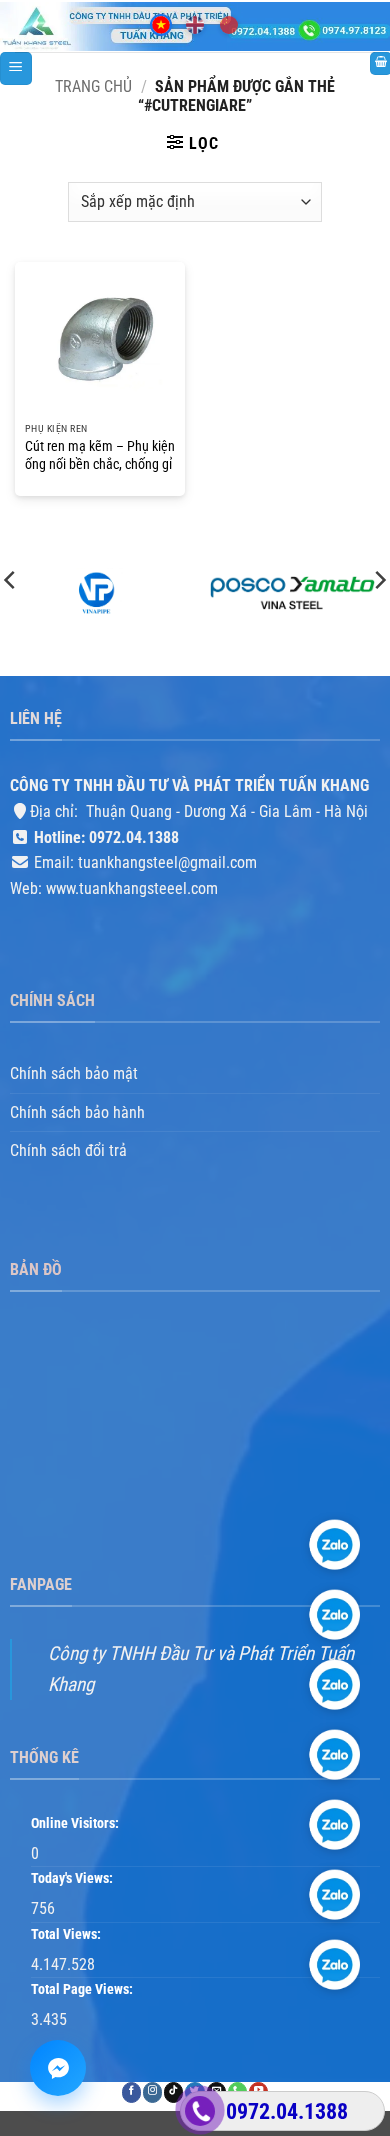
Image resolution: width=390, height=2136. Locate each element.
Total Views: (67, 1934)
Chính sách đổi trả (68, 1151)
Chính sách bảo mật (74, 1074)
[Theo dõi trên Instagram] (152, 2093)
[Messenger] (58, 2068)
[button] (16, 68)
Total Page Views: (83, 1990)
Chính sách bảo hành (77, 1112)
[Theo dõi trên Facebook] (131, 2093)
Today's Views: (73, 1879)
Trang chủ (93, 86)
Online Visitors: (76, 1823)
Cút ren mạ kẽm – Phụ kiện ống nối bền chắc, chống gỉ (100, 455)
